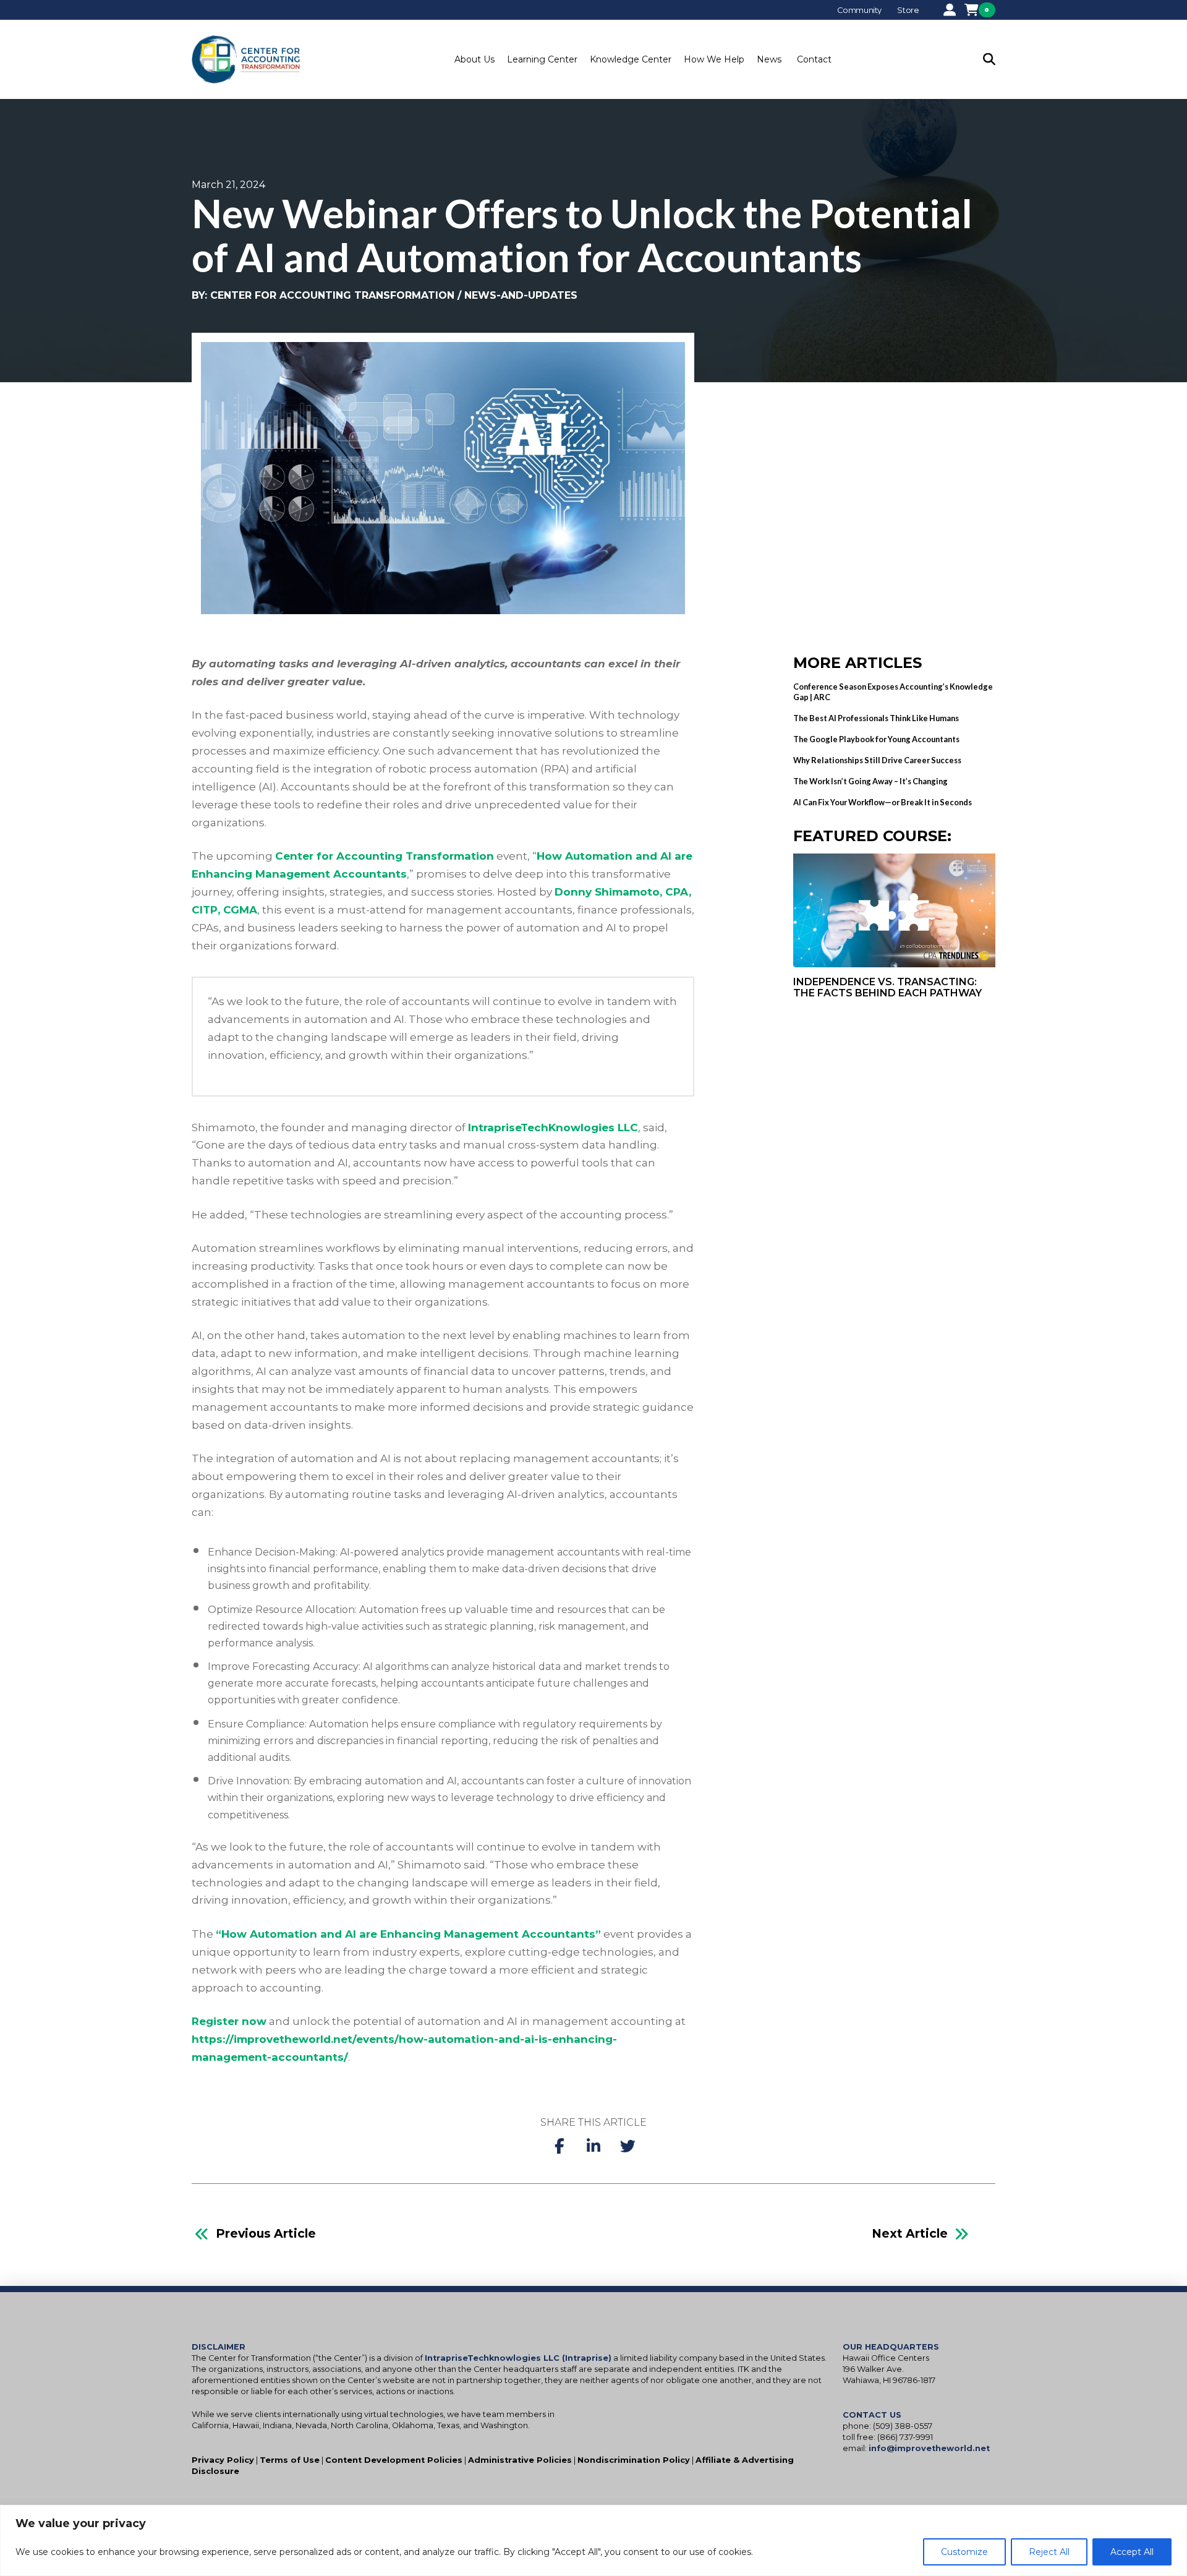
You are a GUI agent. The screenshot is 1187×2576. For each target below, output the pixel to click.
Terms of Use (290, 2460)
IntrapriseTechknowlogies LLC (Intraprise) (518, 2358)
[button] (474, 59)
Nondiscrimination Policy (634, 2460)
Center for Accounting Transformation (385, 856)
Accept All (1132, 2552)
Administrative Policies (520, 2460)
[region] (593, 2540)
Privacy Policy (223, 2460)
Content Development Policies (394, 2460)
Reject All (1049, 2552)
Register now (229, 2021)
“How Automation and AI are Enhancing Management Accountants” (408, 1934)
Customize (964, 2552)
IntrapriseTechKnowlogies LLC (553, 1128)
